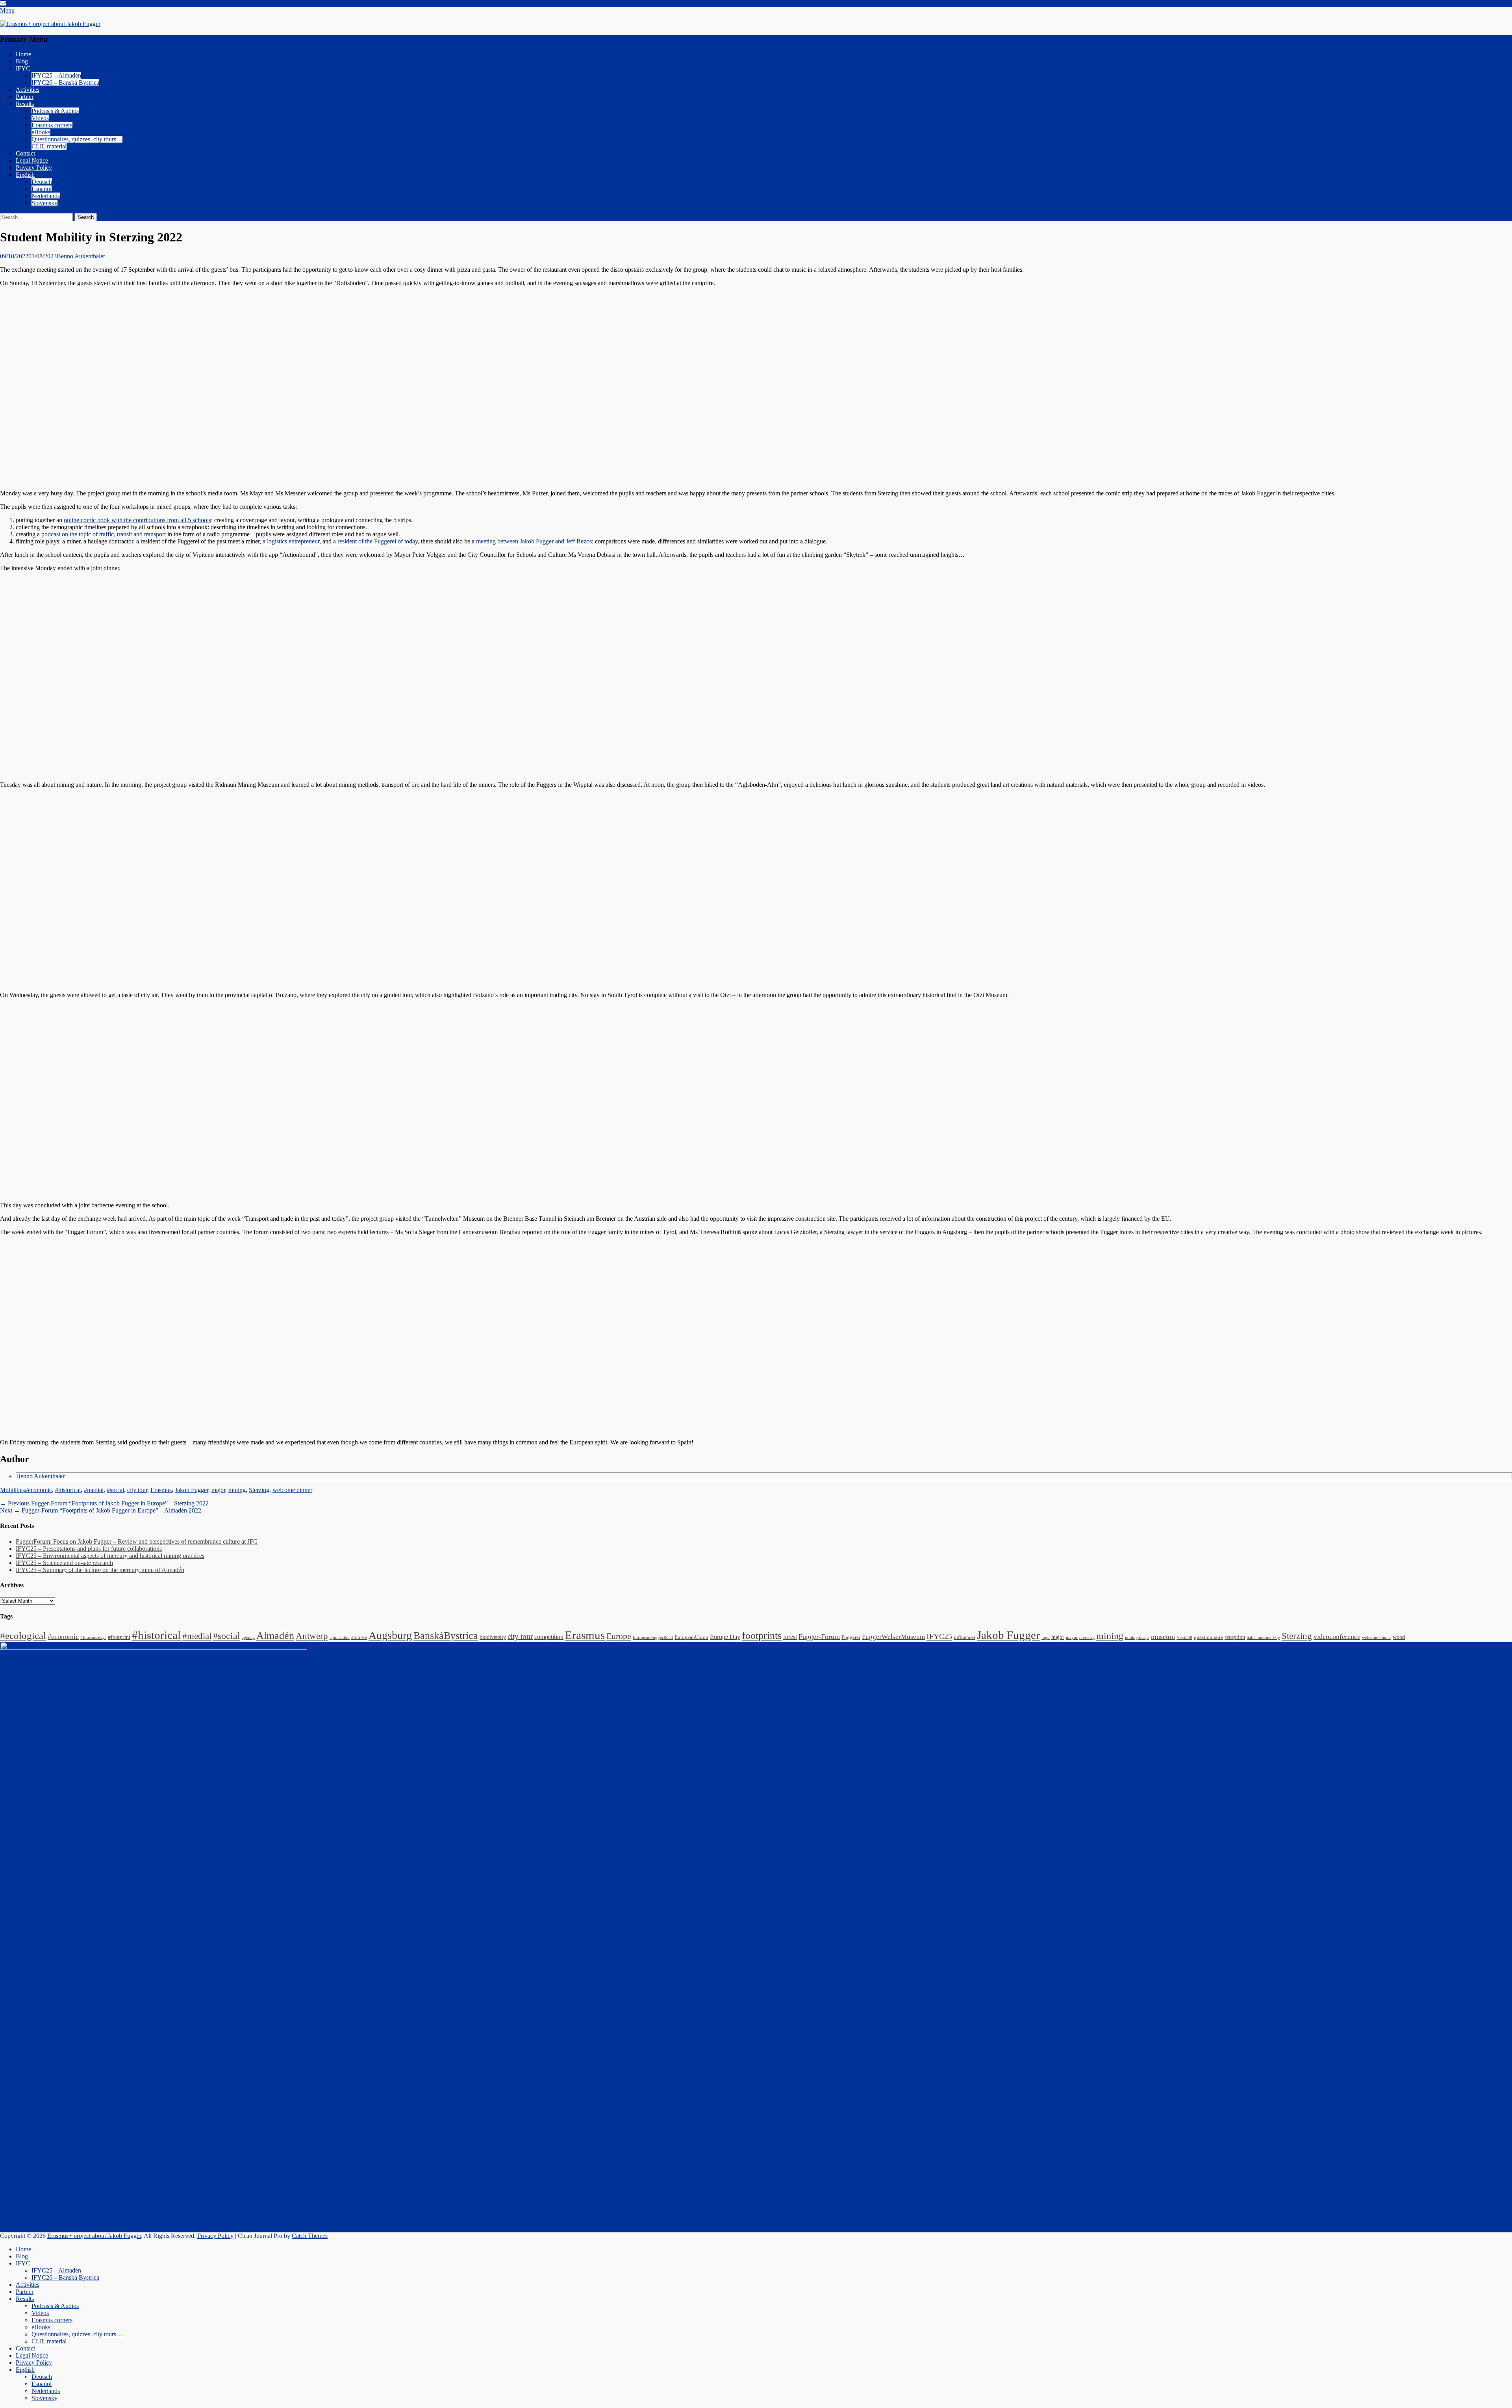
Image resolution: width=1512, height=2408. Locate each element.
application (340, 1638)
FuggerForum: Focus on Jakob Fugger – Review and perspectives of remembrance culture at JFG (137, 1541)
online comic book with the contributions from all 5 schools (137, 520)
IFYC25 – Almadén (56, 75)
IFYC (23, 68)
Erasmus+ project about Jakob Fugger (94, 2236)
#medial (94, 1490)
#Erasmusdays (93, 1638)
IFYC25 (939, 1636)
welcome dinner (292, 1490)
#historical (68, 1490)
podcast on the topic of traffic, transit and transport (104, 534)
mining (237, 1490)
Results (25, 104)
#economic (38, 1490)
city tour (137, 1490)
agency (248, 1638)
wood (1399, 1637)
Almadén (275, 1636)
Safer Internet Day (1263, 1638)
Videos (40, 118)
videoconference (1337, 1637)
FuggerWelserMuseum (893, 1637)
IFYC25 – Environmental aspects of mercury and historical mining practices (110, 1556)
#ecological (23, 1635)
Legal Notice (32, 160)
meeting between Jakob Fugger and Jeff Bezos (534, 541)
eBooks (41, 132)
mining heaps (1137, 1638)
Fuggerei (851, 1637)
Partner (25, 97)
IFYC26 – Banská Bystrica (65, 82)
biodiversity (493, 1637)
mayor (1072, 1638)
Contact (25, 153)
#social (115, 1490)
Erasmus (161, 1490)
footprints (762, 1636)
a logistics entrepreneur (291, 541)
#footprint (119, 1637)
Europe (619, 1636)
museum (1163, 1637)
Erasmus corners (52, 125)
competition (549, 1637)
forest (790, 1637)
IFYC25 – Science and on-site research (64, 1563)
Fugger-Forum (819, 1637)
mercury (1087, 1638)
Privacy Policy (34, 168)
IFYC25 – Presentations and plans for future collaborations (89, 1549)
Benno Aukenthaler (81, 256)
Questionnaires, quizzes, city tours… (77, 139)
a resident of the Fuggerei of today (375, 541)
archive (359, 1637)
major (218, 1490)
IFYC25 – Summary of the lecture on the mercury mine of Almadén (100, 1570)
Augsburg (390, 1635)
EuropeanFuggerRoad (653, 1638)
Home (23, 54)
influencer (964, 1637)
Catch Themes (310, 2236)
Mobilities (12, 1490)
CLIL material (49, 146)
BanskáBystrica (446, 1636)
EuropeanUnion (691, 1637)
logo (1046, 1638)
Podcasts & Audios (55, 111)
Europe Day (725, 1637)
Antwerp (312, 1636)
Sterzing (259, 1490)
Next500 (1184, 1638)
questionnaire (1208, 1637)
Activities (28, 90)
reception (1235, 1637)
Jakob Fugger (192, 1490)
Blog (22, 61)
